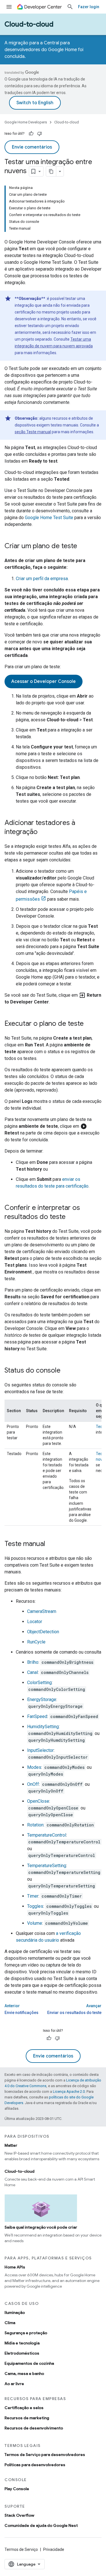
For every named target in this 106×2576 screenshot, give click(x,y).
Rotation (35, 1825)
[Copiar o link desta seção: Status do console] (66, 1371)
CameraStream (42, 1611)
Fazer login (89, 7)
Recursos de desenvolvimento (34, 2428)
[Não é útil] (40, 134)
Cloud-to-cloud (29, 24)
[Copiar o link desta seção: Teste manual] (51, 1544)
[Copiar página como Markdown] (51, 171)
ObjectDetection (43, 1632)
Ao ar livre (14, 2384)
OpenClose (38, 1801)
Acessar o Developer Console (44, 681)
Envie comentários (32, 147)
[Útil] (31, 134)
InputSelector (40, 1750)
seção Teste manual (33, 432)
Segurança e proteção (26, 2333)
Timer (33, 1896)
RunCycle (36, 1642)
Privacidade (54, 2549)
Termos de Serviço (21, 2549)
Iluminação (15, 2312)
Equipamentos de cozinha (29, 2363)
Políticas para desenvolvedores (35, 2465)
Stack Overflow (19, 2515)
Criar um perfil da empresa (42, 579)
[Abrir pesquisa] (70, 7)
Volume (35, 1923)
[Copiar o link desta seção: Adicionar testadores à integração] (43, 832)
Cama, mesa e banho (24, 2374)
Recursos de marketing (27, 2418)
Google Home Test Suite (49, 518)
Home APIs (15, 2267)
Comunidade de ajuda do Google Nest (41, 2525)
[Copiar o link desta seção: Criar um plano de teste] (83, 546)
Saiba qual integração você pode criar (41, 2227)
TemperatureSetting (47, 1866)
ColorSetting (39, 1683)
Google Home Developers (26, 122)
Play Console (17, 2489)
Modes (34, 1767)
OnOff (33, 1784)
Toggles (35, 1906)
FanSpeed (37, 1716)
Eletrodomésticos (22, 2353)
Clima (10, 2323)
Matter (11, 2145)
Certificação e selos (24, 2408)
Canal (33, 1672)
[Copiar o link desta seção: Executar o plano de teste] (89, 1024)
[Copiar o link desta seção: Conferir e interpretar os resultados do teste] (71, 1217)
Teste (101, 1427)
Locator (35, 1622)
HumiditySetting (43, 1727)
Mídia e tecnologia (22, 2343)
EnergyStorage (42, 1699)
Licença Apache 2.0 (69, 2091)
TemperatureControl (47, 1835)
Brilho (33, 1662)
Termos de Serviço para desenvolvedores (45, 2455)
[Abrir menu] (9, 7)
